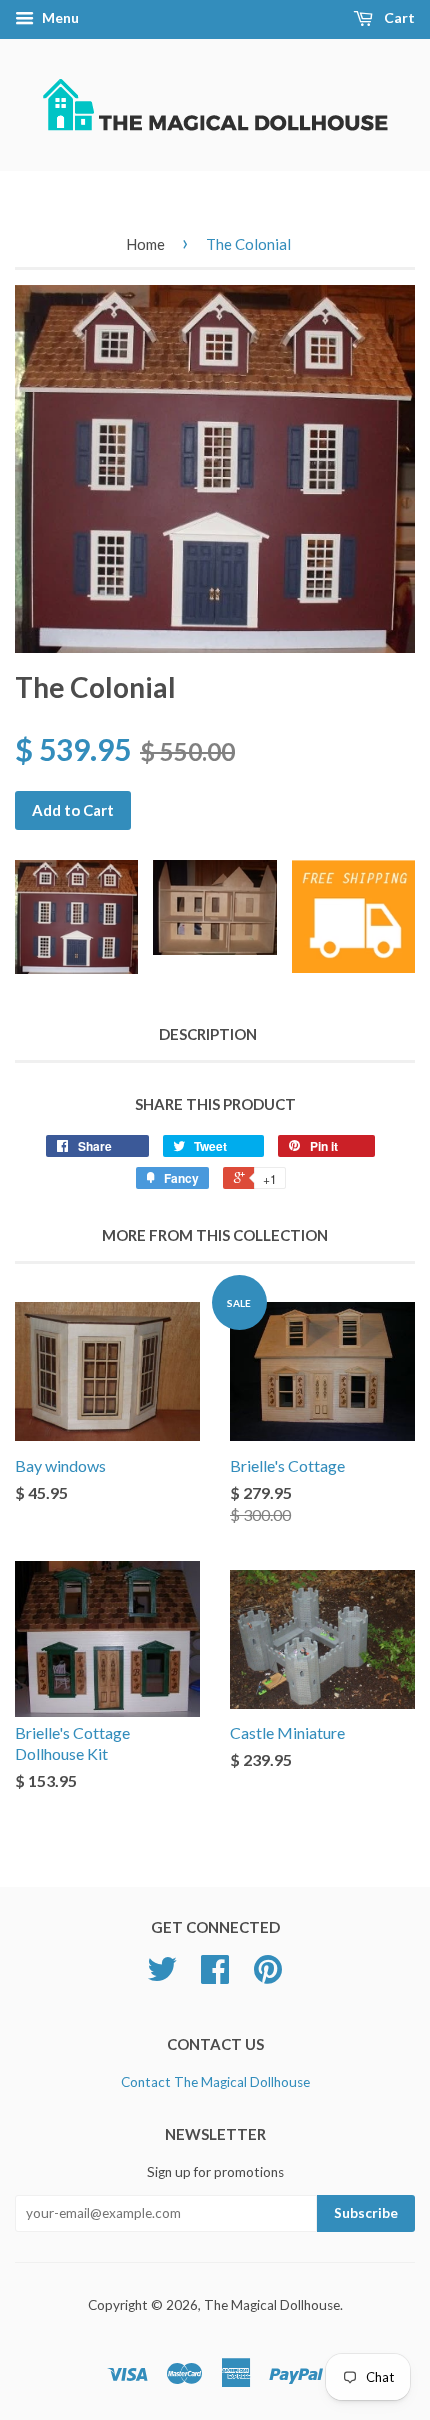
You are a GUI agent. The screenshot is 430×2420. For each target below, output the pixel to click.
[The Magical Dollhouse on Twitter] (162, 1976)
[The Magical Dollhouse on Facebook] (215, 1976)
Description (208, 1034)
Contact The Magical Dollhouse (215, 2082)
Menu (59, 17)
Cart (398, 17)
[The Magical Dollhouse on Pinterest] (268, 1976)
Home (145, 244)
